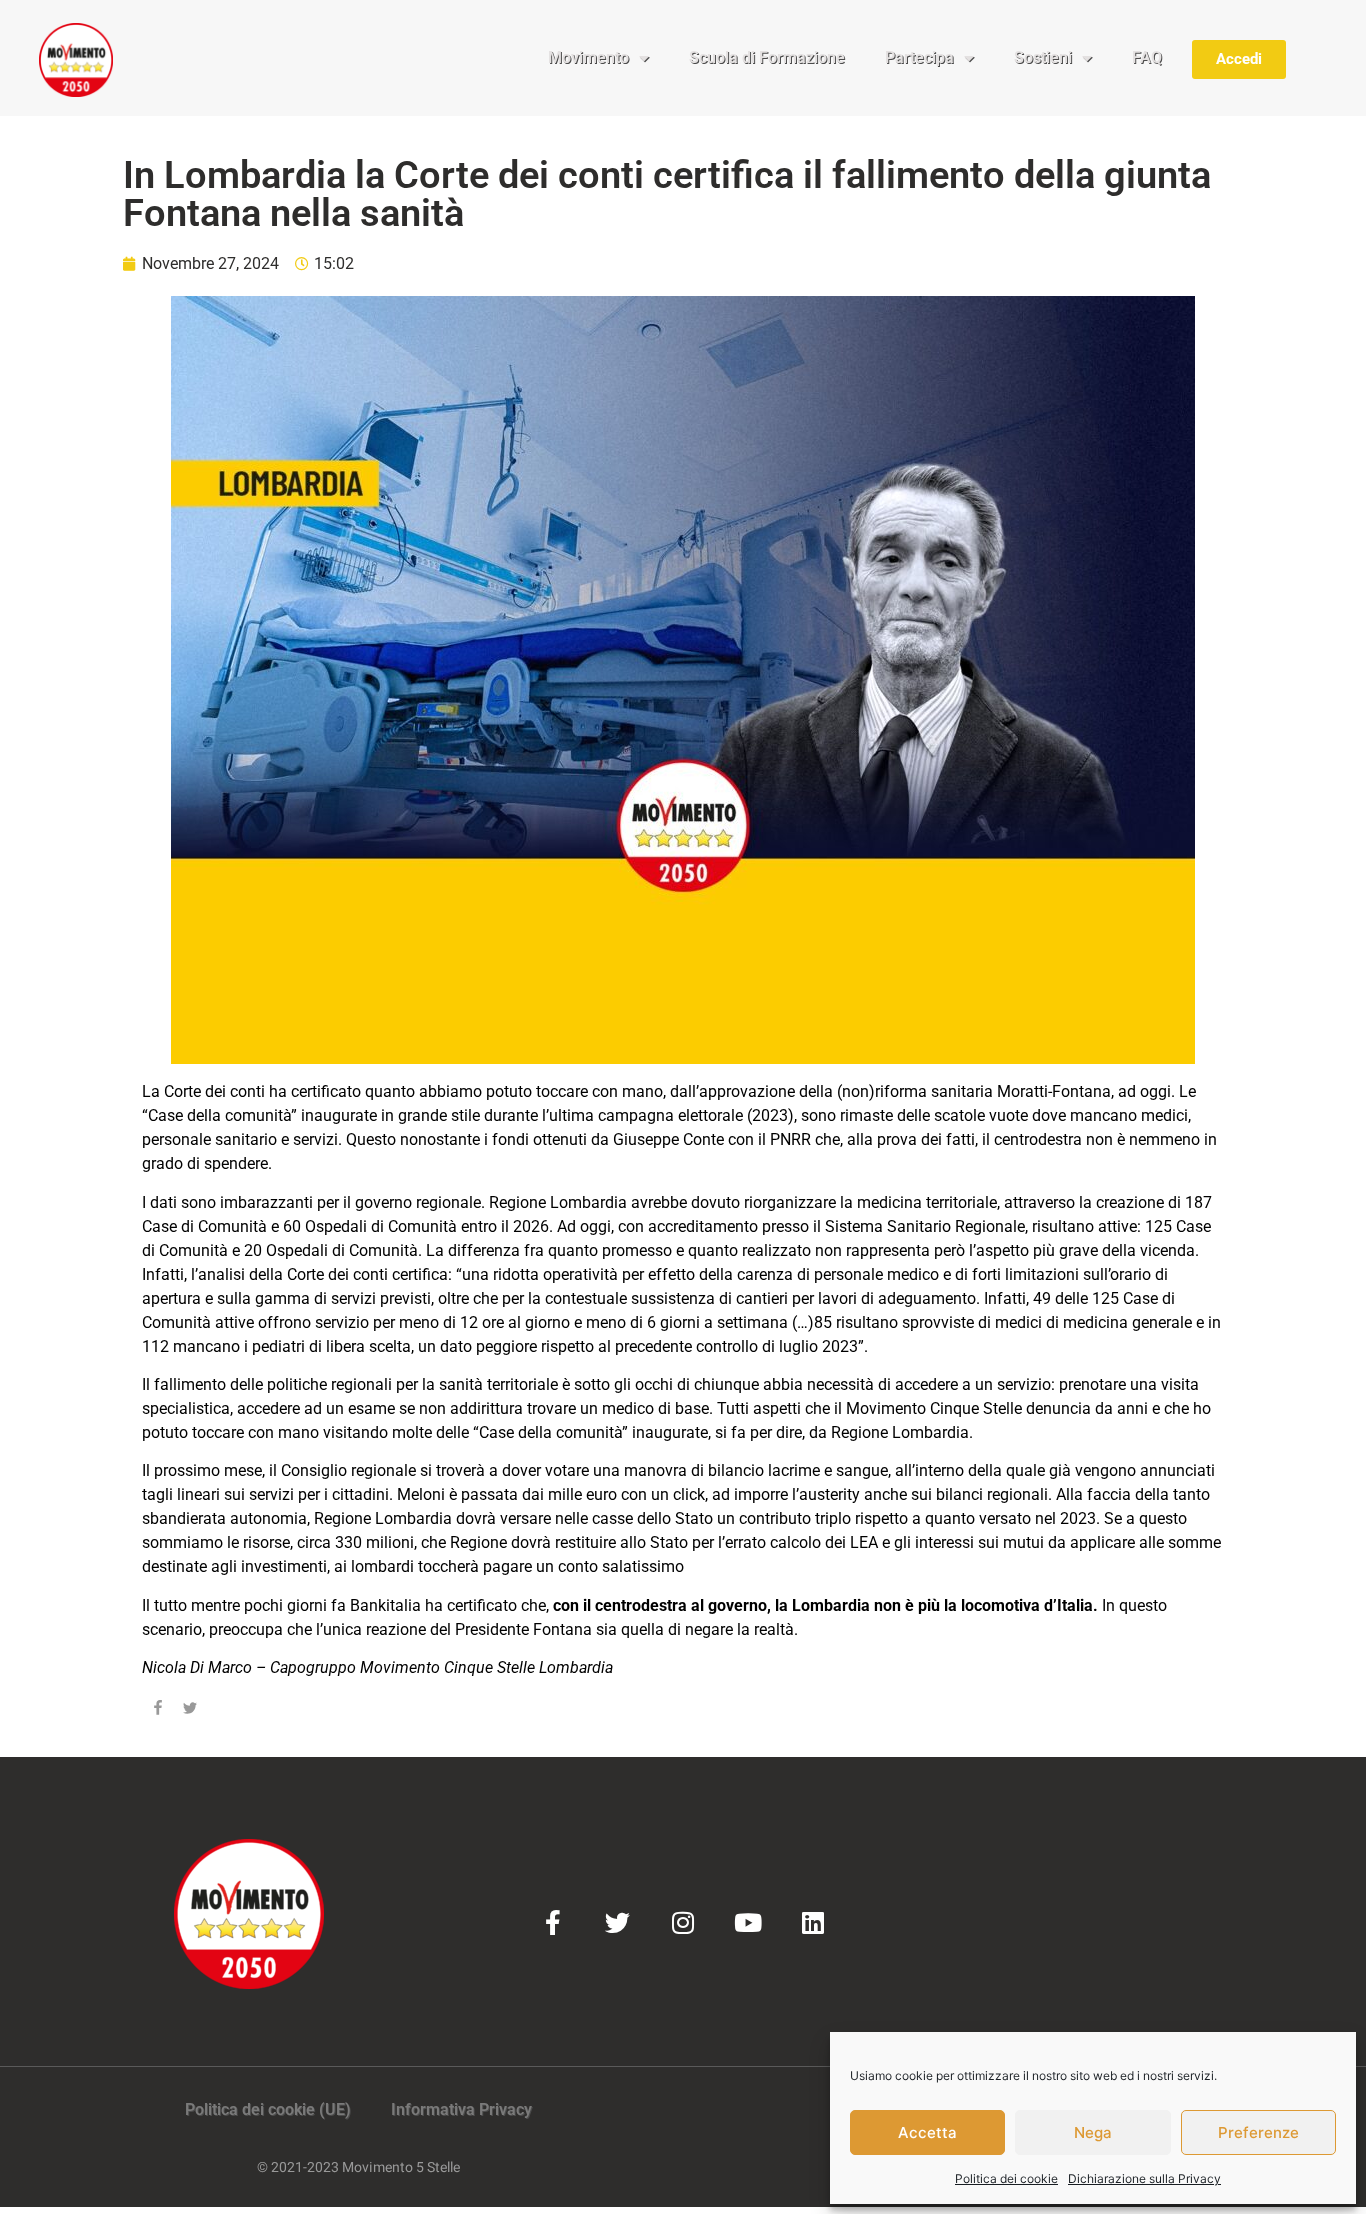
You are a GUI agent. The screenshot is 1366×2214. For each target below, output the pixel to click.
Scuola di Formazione (767, 57)
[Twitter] (617, 1922)
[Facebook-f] (552, 1922)
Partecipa (919, 57)
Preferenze (1258, 2132)
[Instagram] (682, 1922)
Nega (1093, 2132)
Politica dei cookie (1006, 2178)
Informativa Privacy (461, 2109)
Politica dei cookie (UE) (268, 2109)
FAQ (1147, 57)
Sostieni (1043, 57)
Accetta (927, 2132)
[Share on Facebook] (158, 1711)
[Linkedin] (812, 1922)
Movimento (588, 57)
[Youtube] (747, 1922)
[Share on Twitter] (190, 1711)
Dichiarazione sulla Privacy (1144, 2178)
